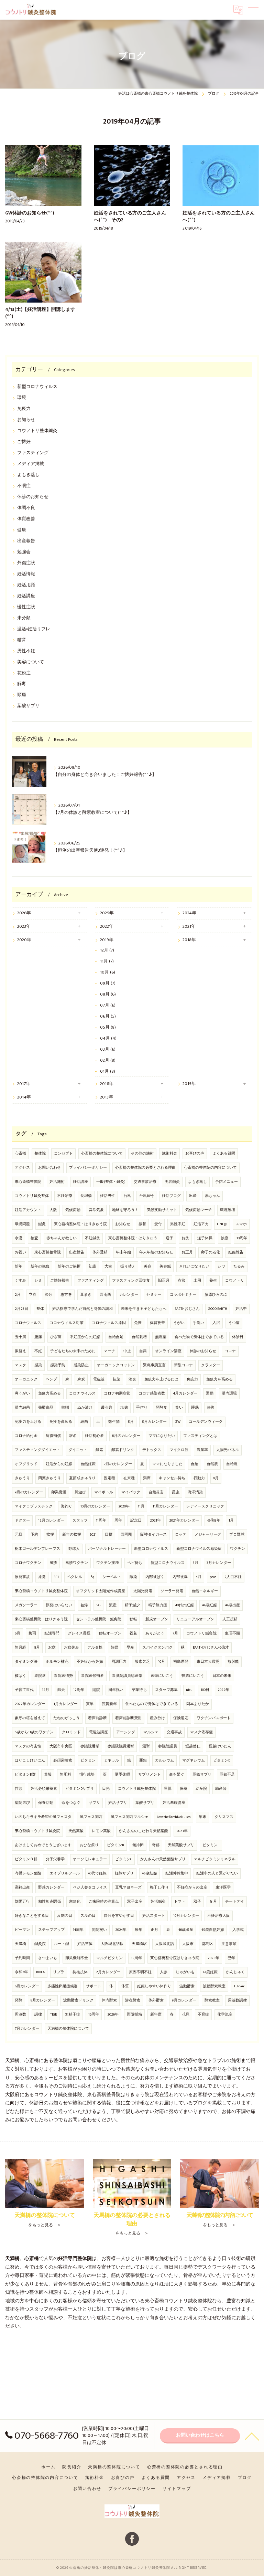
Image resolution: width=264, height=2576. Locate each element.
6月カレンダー (27, 1986)
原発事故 (22, 1577)
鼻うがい (22, 1394)
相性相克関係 (49, 1902)
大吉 (108, 1266)
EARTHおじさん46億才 (211, 1648)
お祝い (20, 1252)
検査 (34, 1238)
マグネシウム (194, 1760)
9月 (216, 1478)
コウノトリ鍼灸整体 (32, 1196)
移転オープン (110, 1633)
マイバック (131, 1492)
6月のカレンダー (126, 1436)
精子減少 (132, 1605)
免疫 (138, 1323)
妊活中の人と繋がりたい (217, 1873)
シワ (221, 1266)
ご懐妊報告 (60, 1281)
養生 (213, 1281)
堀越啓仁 (193, 1746)
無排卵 (138, 1845)
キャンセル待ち (172, 1478)
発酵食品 (46, 1408)
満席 (147, 1478)
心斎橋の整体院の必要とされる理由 (145, 1168)
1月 (231, 1521)
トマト (180, 1902)
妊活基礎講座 (174, 1803)
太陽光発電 (143, 1591)
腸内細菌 (22, 1408)
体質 (125, 1986)
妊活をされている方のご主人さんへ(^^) (219, 217)
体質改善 (26, 519)
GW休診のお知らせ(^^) (30, 213)
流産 (113, 1605)
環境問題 (22, 1224)
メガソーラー (26, 1605)
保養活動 (46, 1803)
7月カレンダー (27, 2029)
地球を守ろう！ (125, 1210)
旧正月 (164, 1281)
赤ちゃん (212, 1196)
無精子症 (73, 2015)
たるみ (239, 1266)
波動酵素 (187, 1986)
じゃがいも (185, 1972)
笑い (179, 1408)
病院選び (22, 1803)
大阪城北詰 (164, 1944)
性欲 (19, 1789)
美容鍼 (165, 1266)
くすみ (20, 1281)
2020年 (24, 940)
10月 (162, 1662)
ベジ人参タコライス (90, 1888)
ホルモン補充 (57, 1662)
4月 (199, 1577)
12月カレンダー (51, 1521)
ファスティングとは (200, 1436)
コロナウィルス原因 (109, 1323)
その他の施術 (142, 1154)
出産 (193, 1196)
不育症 (203, 2015)
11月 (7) (107, 961)
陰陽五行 (22, 1902)
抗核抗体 (80, 1972)
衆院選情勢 (63, 1676)
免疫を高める (61, 1422)
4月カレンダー (185, 1394)
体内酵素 (109, 2000)
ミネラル (111, 1760)
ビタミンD (222, 1760)
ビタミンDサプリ (80, 1789)
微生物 (114, 1422)
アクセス (22, 1168)
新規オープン (157, 1619)
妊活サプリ (118, 1803)
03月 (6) (108, 1049)
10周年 (242, 1238)
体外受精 (100, 1252)
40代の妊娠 (185, 1605)
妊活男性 (108, 1196)
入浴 (216, 1323)
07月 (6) (108, 1005)
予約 (34, 1535)
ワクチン (238, 1549)
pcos (213, 1577)
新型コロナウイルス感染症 (199, 1549)
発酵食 (161, 1408)
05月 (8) (108, 1027)
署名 (73, 1436)
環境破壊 (228, 1210)
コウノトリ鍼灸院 (201, 1633)
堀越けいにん (220, 1746)
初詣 (92, 1266)
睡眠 (195, 1408)
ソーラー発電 (172, 1591)
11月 (141, 1506)
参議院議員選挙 (121, 1746)
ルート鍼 (62, 1944)
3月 (196, 1563)
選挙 (146, 1746)
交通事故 (174, 1732)
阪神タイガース (153, 1535)
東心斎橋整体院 (28, 1182)
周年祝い (116, 1690)
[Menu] (253, 10)
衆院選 (40, 1676)
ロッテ (181, 1535)
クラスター (211, 1365)
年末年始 (123, 1252)
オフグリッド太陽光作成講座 (101, 1591)
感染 (38, 1365)
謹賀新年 (109, 1704)
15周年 (136, 1958)
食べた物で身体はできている (199, 1337)
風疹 (53, 1563)
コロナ (230, 1351)
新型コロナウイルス (168, 1563)
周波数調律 (237, 2000)
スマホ (241, 1224)
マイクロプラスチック (34, 1506)
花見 (186, 2015)
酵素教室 (212, 2000)
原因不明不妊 (140, 1972)
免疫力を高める (219, 1379)
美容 (147, 1266)
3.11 (56, 1577)
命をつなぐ (71, 1803)
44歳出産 (233, 1605)
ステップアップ (51, 1930)
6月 (18, 1633)
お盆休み (71, 1648)
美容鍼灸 (172, 1182)
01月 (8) (108, 1071)
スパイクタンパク (157, 1648)
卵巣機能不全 (77, 1958)
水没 (19, 1238)
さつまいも (48, 1958)
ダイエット (78, 1450)
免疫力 (24, 409)
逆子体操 (205, 1238)
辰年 (139, 1930)
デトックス (152, 1450)
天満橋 (20, 1944)
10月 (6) (108, 972)
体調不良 (26, 508)
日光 (106, 1789)
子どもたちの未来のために (73, 1351)
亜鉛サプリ (202, 1775)
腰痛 (38, 1337)
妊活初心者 (94, 1436)
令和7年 (21, 1972)
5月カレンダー (154, 1422)
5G (98, 1605)
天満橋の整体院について (68, 2029)
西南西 (105, 1295)
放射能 (233, 1662)
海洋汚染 (195, 1492)
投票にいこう (193, 1676)
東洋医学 (223, 1888)
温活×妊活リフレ (34, 629)
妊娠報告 (236, 1252)
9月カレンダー (184, 2000)
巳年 (231, 1958)
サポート (93, 1986)
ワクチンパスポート (214, 1718)
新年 (19, 1266)
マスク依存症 (201, 1732)
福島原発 (181, 1662)
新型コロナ (183, 1365)
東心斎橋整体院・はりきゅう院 (80, 1224)
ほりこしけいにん (30, 1760)
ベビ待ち (135, 1563)
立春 (33, 1295)
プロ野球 (237, 1535)
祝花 (133, 1633)
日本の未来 (222, 1676)
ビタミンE (211, 1845)
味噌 (65, 1408)
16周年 (94, 2015)
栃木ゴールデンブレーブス (37, 1549)
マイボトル (104, 1492)
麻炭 (81, 1379)
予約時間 (22, 1958)
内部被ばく (155, 1577)
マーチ (109, 1351)
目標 (109, 1535)
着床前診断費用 (128, 1718)
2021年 (189, 927)
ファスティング (33, 453)
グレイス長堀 (79, 1633)
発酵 (19, 2000)
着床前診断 (97, 1718)
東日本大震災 (208, 1662)
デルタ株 (95, 1648)
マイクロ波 (179, 1450)
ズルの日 (88, 1916)
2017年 (24, 1084)
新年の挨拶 (72, 1535)
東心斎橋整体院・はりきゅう (133, 1238)
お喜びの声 (195, 1154)
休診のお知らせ (33, 497)
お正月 (187, 1252)
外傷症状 (26, 563)
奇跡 (156, 1845)
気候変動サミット (162, 1210)
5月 (131, 1422)
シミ (38, 1281)
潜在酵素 (133, 2000)
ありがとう (155, 1633)
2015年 (189, 1084)
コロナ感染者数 (152, 1394)
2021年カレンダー (184, 1521)
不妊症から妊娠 (90, 1662)
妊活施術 (57, 1182)
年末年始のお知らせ (156, 1252)
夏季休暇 (122, 1775)
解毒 (22, 684)
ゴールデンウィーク (206, 1422)
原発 (42, 1577)
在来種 (129, 1478)
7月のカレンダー (118, 1464)
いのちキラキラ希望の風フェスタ (43, 1817)
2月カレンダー (108, 1972)
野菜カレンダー (51, 1888)
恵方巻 (66, 1295)
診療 (224, 1238)
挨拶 (50, 1535)
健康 (22, 530)
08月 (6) (108, 994)
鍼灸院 (40, 1944)
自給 (195, 1464)
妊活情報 (26, 574)
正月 (154, 1930)
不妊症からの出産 (192, 1888)
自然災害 (156, 1492)
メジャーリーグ (208, 1535)
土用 (197, 1281)
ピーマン (22, 1930)
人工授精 (230, 1619)
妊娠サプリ (124, 1873)
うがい (179, 1323)
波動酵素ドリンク (78, 2000)
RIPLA (40, 1972)
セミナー (154, 1295)
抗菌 (117, 1379)
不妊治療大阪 (219, 1916)
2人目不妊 (233, 1577)
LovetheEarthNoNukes (174, 1817)
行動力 (199, 1478)
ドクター (22, 1521)
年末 (202, 1817)
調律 (38, 2015)
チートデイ (235, 1902)
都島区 (207, 1944)
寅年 (90, 1704)
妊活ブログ (171, 1196)
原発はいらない (59, 1605)
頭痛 (22, 695)
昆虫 (176, 1492)
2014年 (24, 1097)
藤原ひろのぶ (216, 1295)
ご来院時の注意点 (104, 1902)
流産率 (202, 1450)
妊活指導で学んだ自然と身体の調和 (82, 1309)
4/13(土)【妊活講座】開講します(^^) (40, 313)
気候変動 (73, 1210)
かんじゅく (235, 1972)
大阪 (53, 1210)
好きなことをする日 (32, 1916)
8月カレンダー (43, 2000)
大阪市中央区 (61, 1746)
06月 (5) (108, 1016)
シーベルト (112, 1577)
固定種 (109, 1478)
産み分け (157, 1718)
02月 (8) (108, 1060)
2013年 (107, 1097)
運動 (210, 1394)
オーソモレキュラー (90, 1859)
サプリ (94, 1803)
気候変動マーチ (199, 1210)
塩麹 (124, 1408)
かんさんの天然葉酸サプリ (163, 1859)
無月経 (20, 1648)
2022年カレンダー (30, 1704)
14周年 (78, 1930)
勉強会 (24, 552)
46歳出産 (186, 1930)
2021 (93, 1535)
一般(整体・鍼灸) (111, 1182)
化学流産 (225, 2015)
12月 (46, 1690)
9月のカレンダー (29, 1492)
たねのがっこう (67, 1718)
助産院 (201, 1789)
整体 (40, 1309)
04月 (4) (108, 1038)
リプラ (59, 1972)
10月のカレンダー (95, 1506)
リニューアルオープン (195, 1619)
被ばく (20, 1676)
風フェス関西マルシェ (130, 1817)
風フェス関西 (91, 1817)
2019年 (107, 940)
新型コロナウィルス (37, 387)
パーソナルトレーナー (107, 1549)
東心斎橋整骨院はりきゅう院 (175, 1958)
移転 (133, 1619)
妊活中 (241, 1309)
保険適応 (181, 1718)
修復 (211, 1408)
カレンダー (129, 1295)
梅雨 (32, 1633)
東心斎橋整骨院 (48, 1252)
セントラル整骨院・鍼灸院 (99, 1619)
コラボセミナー (183, 1295)
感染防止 (81, 1365)
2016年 (107, 1084)
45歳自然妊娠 (213, 1930)
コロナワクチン (28, 1563)
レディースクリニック (205, 1506)
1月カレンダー (66, 1704)
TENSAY (239, 1986)
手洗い (199, 1323)
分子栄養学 (55, 1859)
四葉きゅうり (49, 1478)
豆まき (86, 1295)
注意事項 (229, 1944)
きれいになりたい (194, 1266)
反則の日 (65, 1916)
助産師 (221, 1789)
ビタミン (88, 1760)
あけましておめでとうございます (43, 1845)
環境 (22, 398)
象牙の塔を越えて (30, 1718)
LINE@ (222, 1224)
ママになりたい (162, 1436)
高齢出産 (22, 1888)
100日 (205, 1690)
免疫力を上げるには (161, 1379)
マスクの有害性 (28, 1746)
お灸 (185, 1238)
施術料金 (169, 1154)
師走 (61, 1690)
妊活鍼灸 (158, 1902)
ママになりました (167, 1464)
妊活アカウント (28, 1210)
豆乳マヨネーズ (128, 1888)
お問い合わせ (49, 1168)
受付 (158, 1224)
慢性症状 (26, 607)
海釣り (67, 1506)
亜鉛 (143, 1760)
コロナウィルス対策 (67, 1323)
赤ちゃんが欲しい (62, 1238)
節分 (48, 1295)
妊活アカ (201, 1224)
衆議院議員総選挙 (127, 1676)
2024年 (189, 913)
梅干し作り (159, 1888)
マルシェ (151, 1732)
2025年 (107, 913)
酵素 (99, 1450)
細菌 (84, 1422)
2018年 (189, 940)
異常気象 (96, 1210)
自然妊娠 (88, 1464)
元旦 (19, 1535)
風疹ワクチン (77, 1563)
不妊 (38, 1351)
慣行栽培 (87, 1775)
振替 (142, 1224)
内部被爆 (180, 1577)
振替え (20, 1351)
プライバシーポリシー (88, 1168)
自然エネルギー (205, 1591)
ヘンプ (51, 1379)
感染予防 (58, 1365)
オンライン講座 (168, 1351)
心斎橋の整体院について (102, 1154)
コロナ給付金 (26, 1436)
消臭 (132, 1379)
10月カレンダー (186, 1916)
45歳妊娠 (150, 1873)
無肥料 (65, 1775)
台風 (127, 1196)
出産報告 (26, 541)
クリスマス (224, 1817)
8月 (37, 1648)
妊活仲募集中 (177, 1873)
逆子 (169, 1238)
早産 (130, 1648)
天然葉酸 (76, 1831)
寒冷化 (75, 1902)
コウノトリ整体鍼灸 (37, 431)
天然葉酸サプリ (181, 1845)
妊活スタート (154, 1916)
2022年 (107, 927)
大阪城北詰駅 (112, 1944)
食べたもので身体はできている (152, 1704)
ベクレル (75, 1577)
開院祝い (99, 1930)
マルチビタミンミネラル (215, 1859)
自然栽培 (139, 1337)
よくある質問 (224, 1154)
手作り (142, 1408)
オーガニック (26, 1379)
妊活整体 (85, 1944)
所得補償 (53, 1436)
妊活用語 (26, 585)
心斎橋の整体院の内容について (210, 1168)
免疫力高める (49, 1394)
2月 (18, 1295)
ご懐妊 (24, 442)
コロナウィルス (28, 1323)
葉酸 (48, 1775)
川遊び (80, 1492)
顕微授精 (134, 2015)
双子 (197, 1902)
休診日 (238, 1337)
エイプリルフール (65, 1873)
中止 (127, 1351)
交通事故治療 (145, 1182)
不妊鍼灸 (92, 1238)
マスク (20, 1365)
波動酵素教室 (214, 1986)
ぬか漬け (85, 1408)
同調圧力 (119, 1662)
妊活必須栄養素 (44, 1789)
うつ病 (234, 1323)
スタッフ (80, 1521)
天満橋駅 (139, 1944)
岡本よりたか (198, 1704)
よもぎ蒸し (28, 475)
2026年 (24, 913)
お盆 (52, 1648)
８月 (213, 1902)
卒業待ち (139, 1690)
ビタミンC (124, 1859)
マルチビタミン (109, 1958)
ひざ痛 (56, 1337)
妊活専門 (52, 1633)
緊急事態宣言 (154, 1365)
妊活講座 (26, 596)
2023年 (24, 927)
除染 (133, 1577)
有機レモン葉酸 (28, 1873)
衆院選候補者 (92, 1676)
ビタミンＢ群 (26, 1859)
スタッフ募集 (166, 1690)
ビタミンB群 (25, 1775)
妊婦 (114, 1648)
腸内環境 (229, 1394)
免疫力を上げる (28, 1422)
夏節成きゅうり (82, 1478)
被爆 (84, 1605)
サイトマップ (177, 2489)
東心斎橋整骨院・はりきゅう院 (41, 1619)
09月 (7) (108, 983)
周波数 (20, 2015)
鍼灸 (42, 1224)
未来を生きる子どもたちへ (144, 1309)
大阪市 (188, 1944)
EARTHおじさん (187, 1309)
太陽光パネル (228, 1450)
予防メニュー (227, 1182)
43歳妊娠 (210, 1972)
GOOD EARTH (218, 1309)
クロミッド (71, 1732)
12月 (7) (107, 950)
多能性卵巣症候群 (63, 1986)
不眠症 (24, 486)
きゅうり (22, 1478)
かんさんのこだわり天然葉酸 (144, 1831)
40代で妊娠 (97, 1873)
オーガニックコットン (116, 1365)
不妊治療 (65, 1196)
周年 (118, 1521)
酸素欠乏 (142, 1662)
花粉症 (24, 673)
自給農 (232, 1464)
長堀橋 (86, 1196)
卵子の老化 (211, 1252)
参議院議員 (168, 1746)
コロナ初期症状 (117, 1394)
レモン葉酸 (101, 1831)
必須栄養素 (63, 1760)
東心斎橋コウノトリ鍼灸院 (37, 1831)
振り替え (128, 1266)
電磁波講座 (98, 1732)
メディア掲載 (31, 464)
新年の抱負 (40, 1266)
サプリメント (150, 1775)
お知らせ (26, 420)
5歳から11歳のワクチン (34, 1732)
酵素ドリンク (123, 1450)
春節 (181, 1281)
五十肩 (20, 1337)
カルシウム (164, 1760)
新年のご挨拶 (69, 1266)
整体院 (40, 1154)
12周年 (79, 1690)
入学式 (238, 1930)
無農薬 (161, 1337)
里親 (168, 1789)
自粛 (143, 1351)
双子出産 (135, 1902)
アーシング (126, 1732)
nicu (189, 1690)
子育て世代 (24, 1690)
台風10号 (146, 1196)
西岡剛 (126, 1535)
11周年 (101, 1521)
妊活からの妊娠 (59, 1464)
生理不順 (232, 1633)
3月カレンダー (219, 1563)
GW (178, 1422)
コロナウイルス (82, 1394)
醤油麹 (106, 1408)
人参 (164, 1972)
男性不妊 (26, 651)
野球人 (74, 1549)
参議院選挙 (90, 1746)
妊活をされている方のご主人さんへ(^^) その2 (130, 217)
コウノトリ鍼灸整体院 (137, 1789)
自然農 (212, 1464)
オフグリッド (26, 1464)
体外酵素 (156, 2000)
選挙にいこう (162, 1676)
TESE (53, 2015)
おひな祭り (89, 1845)
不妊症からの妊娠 (85, 1337)
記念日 (136, 1521)
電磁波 (99, 1379)
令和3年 (214, 1521)
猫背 (22, 640)
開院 (96, 1690)
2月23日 (21, 1309)
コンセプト (63, 1154)
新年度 (156, 2015)
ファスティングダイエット (37, 1450)
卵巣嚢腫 (59, 1492)
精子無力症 (158, 1605)
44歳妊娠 (210, 1605)
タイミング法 (26, 1662)
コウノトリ (235, 1281)
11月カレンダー (165, 1506)
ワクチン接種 (108, 1563)
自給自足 (116, 1337)
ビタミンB (115, 1845)
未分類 (24, 618)
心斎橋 (20, 1154)
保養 (184, 1789)
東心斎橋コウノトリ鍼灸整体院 (41, 1591)
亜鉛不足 (227, 1775)
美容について (31, 662)
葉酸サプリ (28, 706)
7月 (175, 1633)
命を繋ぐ (177, 1775)
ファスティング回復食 (131, 1281)
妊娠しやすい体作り (154, 1986)
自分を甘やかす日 (119, 1916)
